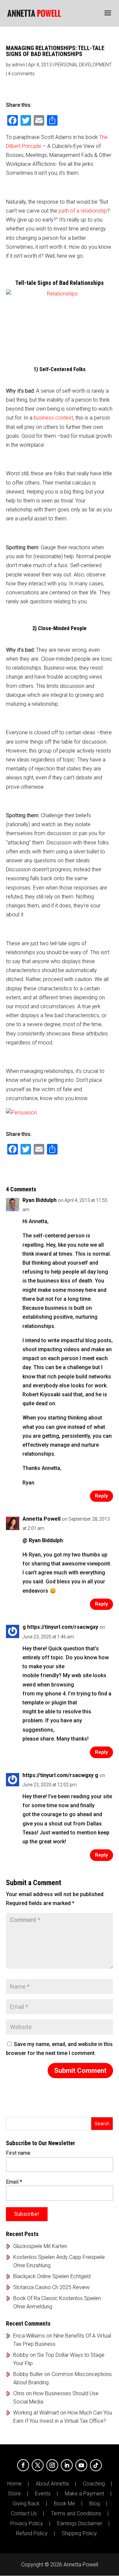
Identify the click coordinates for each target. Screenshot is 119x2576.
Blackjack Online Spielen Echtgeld (52, 2276)
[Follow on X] (38, 2465)
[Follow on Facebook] (23, 2465)
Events (43, 2494)
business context (53, 418)
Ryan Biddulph (40, 1200)
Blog (95, 2504)
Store (14, 2494)
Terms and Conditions (76, 2514)
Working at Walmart (36, 2413)
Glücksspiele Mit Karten (40, 2246)
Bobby (21, 2355)
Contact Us (24, 2514)
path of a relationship (83, 211)
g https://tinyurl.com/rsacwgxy (60, 1627)
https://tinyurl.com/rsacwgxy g (60, 1775)
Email (14, 2182)
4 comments (21, 74)
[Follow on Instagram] (52, 2465)
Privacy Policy (27, 2524)
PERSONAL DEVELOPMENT (83, 65)
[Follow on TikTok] (96, 2465)
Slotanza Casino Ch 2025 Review (51, 2287)
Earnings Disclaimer (80, 2524)
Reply (101, 1496)
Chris (19, 2393)
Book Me (64, 2504)
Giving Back (26, 2504)
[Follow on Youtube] (81, 2465)
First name (18, 2153)
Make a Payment (84, 2494)
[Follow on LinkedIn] (67, 2465)
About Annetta (52, 2484)
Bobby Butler (28, 2374)
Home (14, 2484)
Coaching (94, 2484)
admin (19, 65)
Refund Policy (32, 2534)
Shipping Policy (79, 2534)
